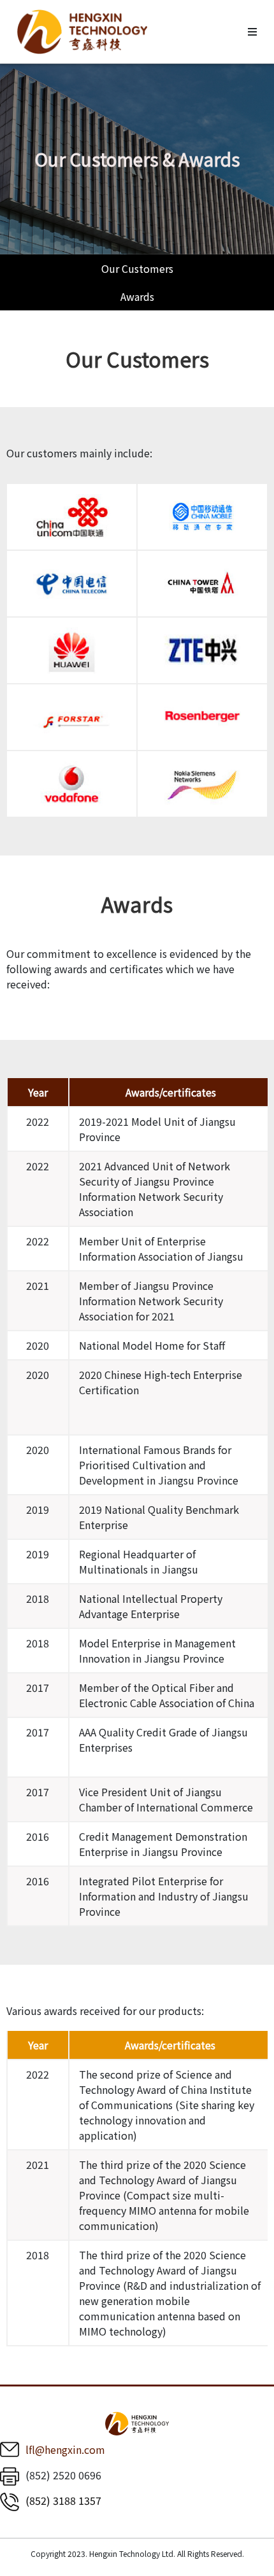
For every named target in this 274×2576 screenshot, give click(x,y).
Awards (137, 296)
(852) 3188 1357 (63, 2500)
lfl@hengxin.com (65, 2449)
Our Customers (137, 268)
